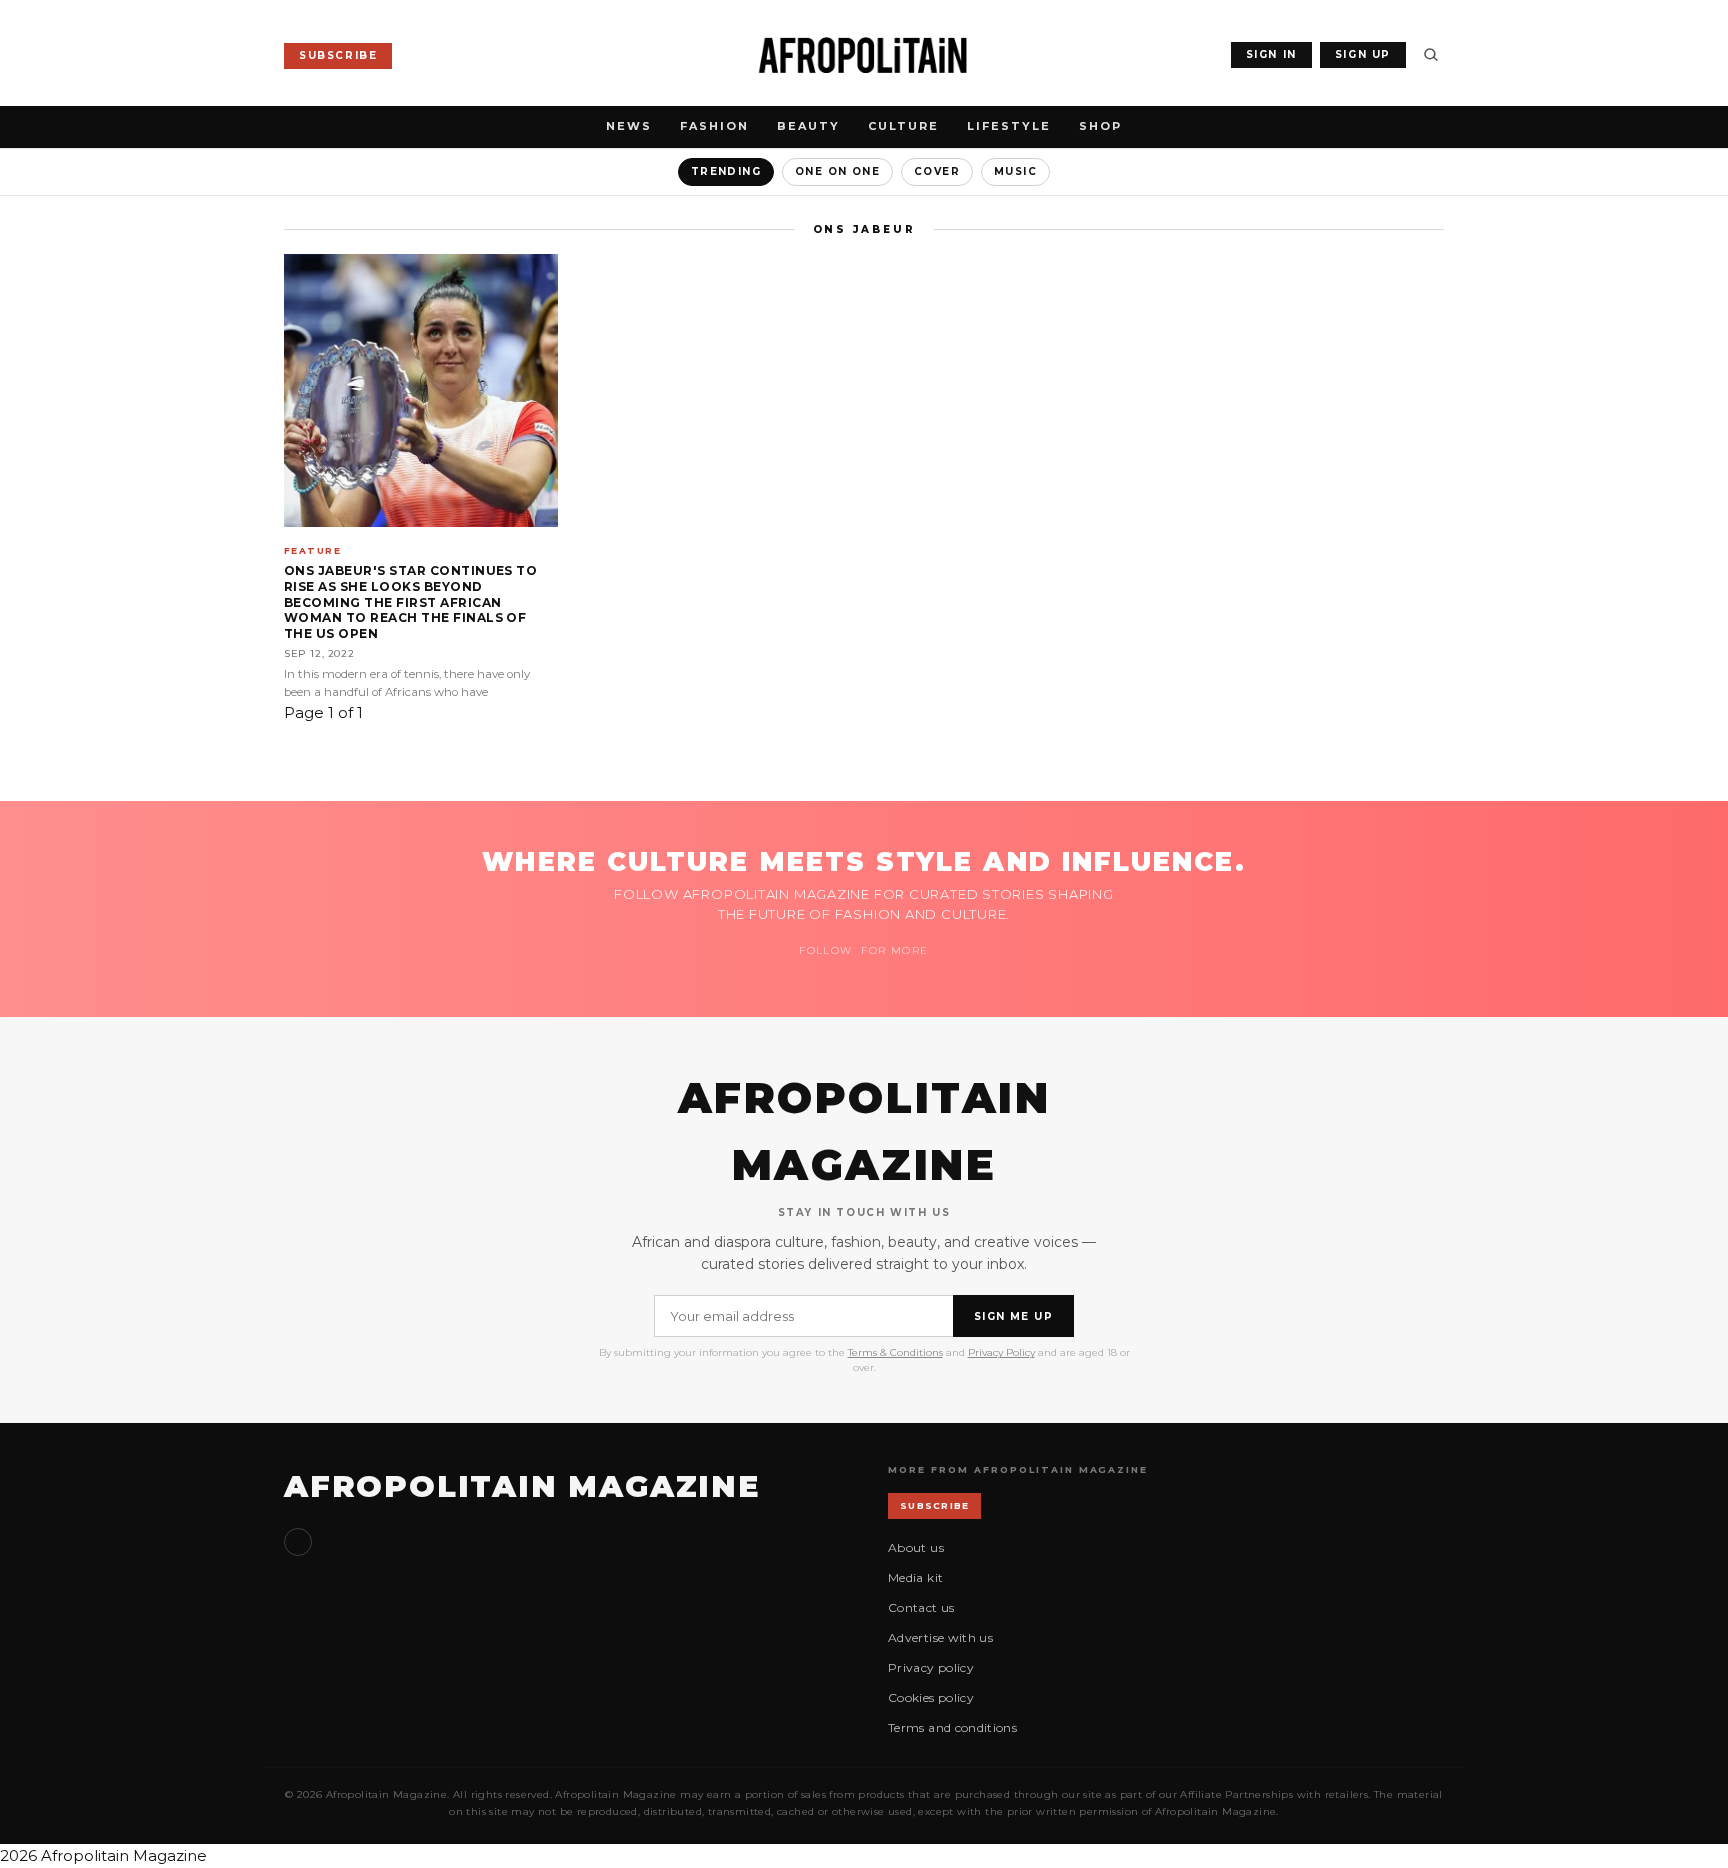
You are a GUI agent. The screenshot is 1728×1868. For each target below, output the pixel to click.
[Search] (1431, 55)
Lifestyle (1009, 126)
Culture (903, 126)
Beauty (808, 126)
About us (916, 1547)
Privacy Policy (1001, 1352)
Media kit (915, 1577)
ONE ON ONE (837, 171)
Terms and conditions (952, 1727)
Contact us (921, 1607)
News (629, 126)
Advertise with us (940, 1637)
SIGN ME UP (1013, 1316)
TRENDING (726, 171)
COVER (937, 171)
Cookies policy (931, 1697)
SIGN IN (1271, 54)
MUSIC (1015, 171)
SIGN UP (1363, 54)
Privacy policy (931, 1667)
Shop (1100, 126)
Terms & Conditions (895, 1352)
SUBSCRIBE (338, 55)
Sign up (298, 1542)
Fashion (714, 126)
